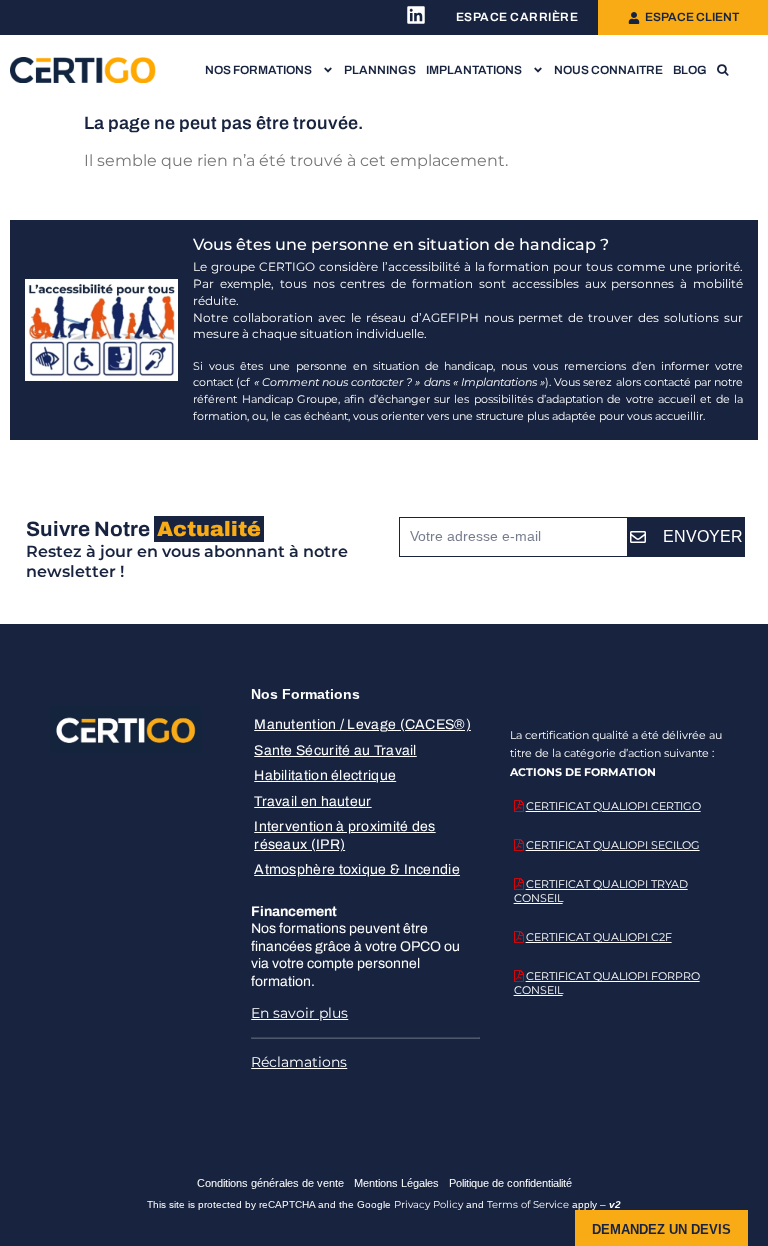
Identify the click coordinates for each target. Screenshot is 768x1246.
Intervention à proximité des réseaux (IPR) (344, 835)
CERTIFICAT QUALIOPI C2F (599, 937)
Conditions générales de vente (270, 1183)
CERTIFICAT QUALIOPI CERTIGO (613, 806)
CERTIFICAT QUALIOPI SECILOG (613, 845)
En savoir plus (299, 1013)
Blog (690, 70)
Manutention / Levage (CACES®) (362, 724)
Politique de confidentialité (510, 1183)
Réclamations (299, 1062)
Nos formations (258, 70)
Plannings (380, 70)
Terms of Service (528, 1204)
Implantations (474, 70)
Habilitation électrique (325, 775)
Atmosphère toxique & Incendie (357, 869)
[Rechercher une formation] (722, 70)
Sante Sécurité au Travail (335, 750)
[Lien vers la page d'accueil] (83, 70)
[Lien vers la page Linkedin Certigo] (416, 15)
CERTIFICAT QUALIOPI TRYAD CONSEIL (601, 891)
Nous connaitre (608, 70)
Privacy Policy (428, 1204)
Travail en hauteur (312, 801)
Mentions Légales (396, 1183)
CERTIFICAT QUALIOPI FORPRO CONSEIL (607, 983)
